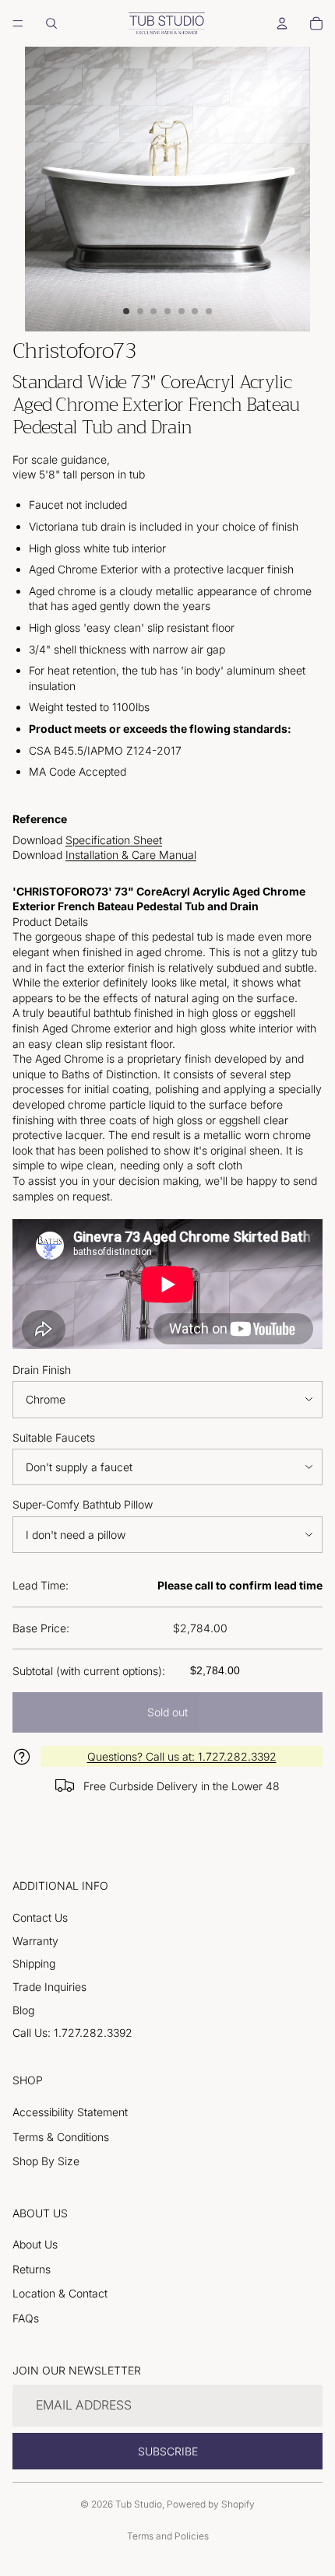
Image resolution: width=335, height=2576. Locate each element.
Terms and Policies (168, 2536)
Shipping (34, 1963)
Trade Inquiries (49, 1987)
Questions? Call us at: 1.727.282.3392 (182, 1756)
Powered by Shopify (211, 2504)
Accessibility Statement (70, 2112)
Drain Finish (42, 1370)
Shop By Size (46, 2161)
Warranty (35, 1941)
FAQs (26, 2318)
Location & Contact (60, 2293)
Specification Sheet (114, 840)
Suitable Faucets (54, 1437)
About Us (35, 2244)
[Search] (51, 23)
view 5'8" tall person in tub (79, 474)
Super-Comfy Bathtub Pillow (83, 1504)
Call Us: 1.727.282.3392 (72, 2033)
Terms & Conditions (61, 2137)
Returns (32, 2269)
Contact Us (40, 1917)
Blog (23, 2010)
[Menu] (18, 23)
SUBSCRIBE (168, 2451)
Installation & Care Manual (131, 855)
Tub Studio (139, 2504)
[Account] (282, 23)
